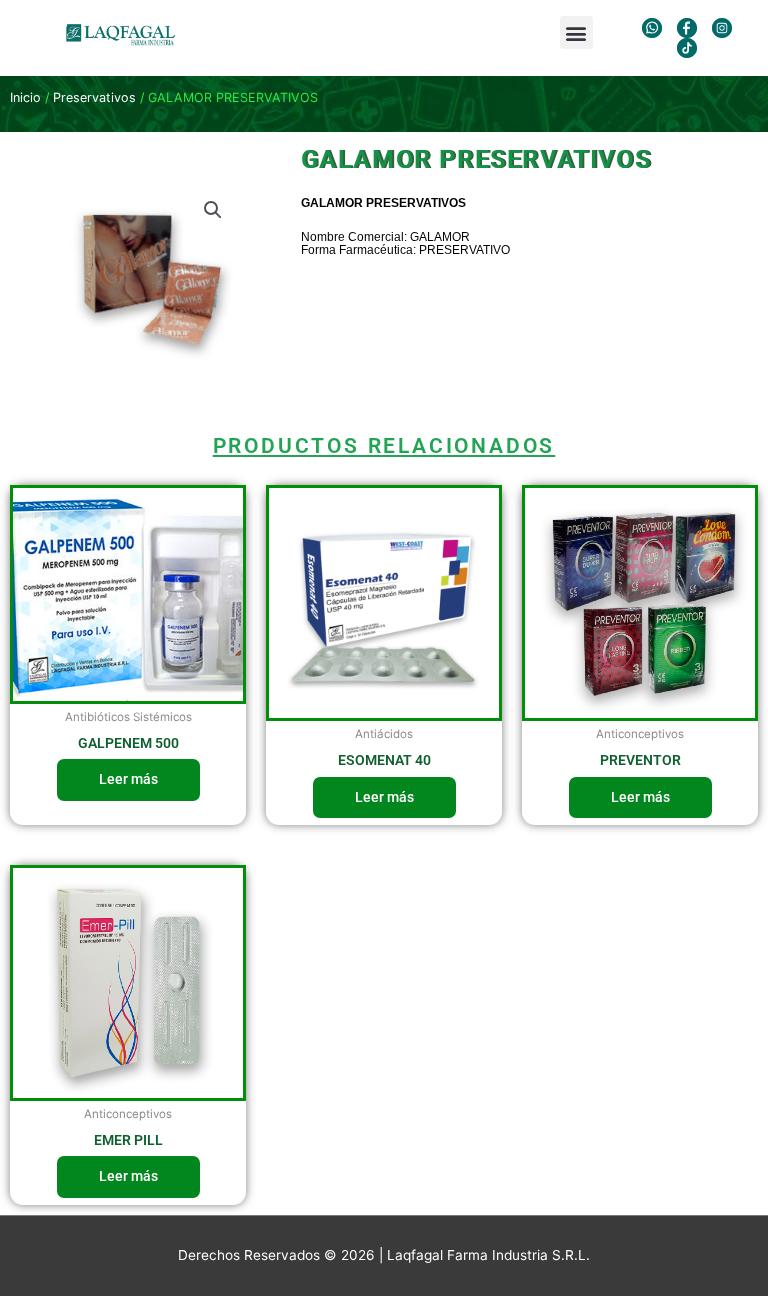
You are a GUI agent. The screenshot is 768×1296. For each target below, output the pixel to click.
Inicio (25, 97)
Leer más (128, 779)
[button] (576, 32)
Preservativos (94, 97)
